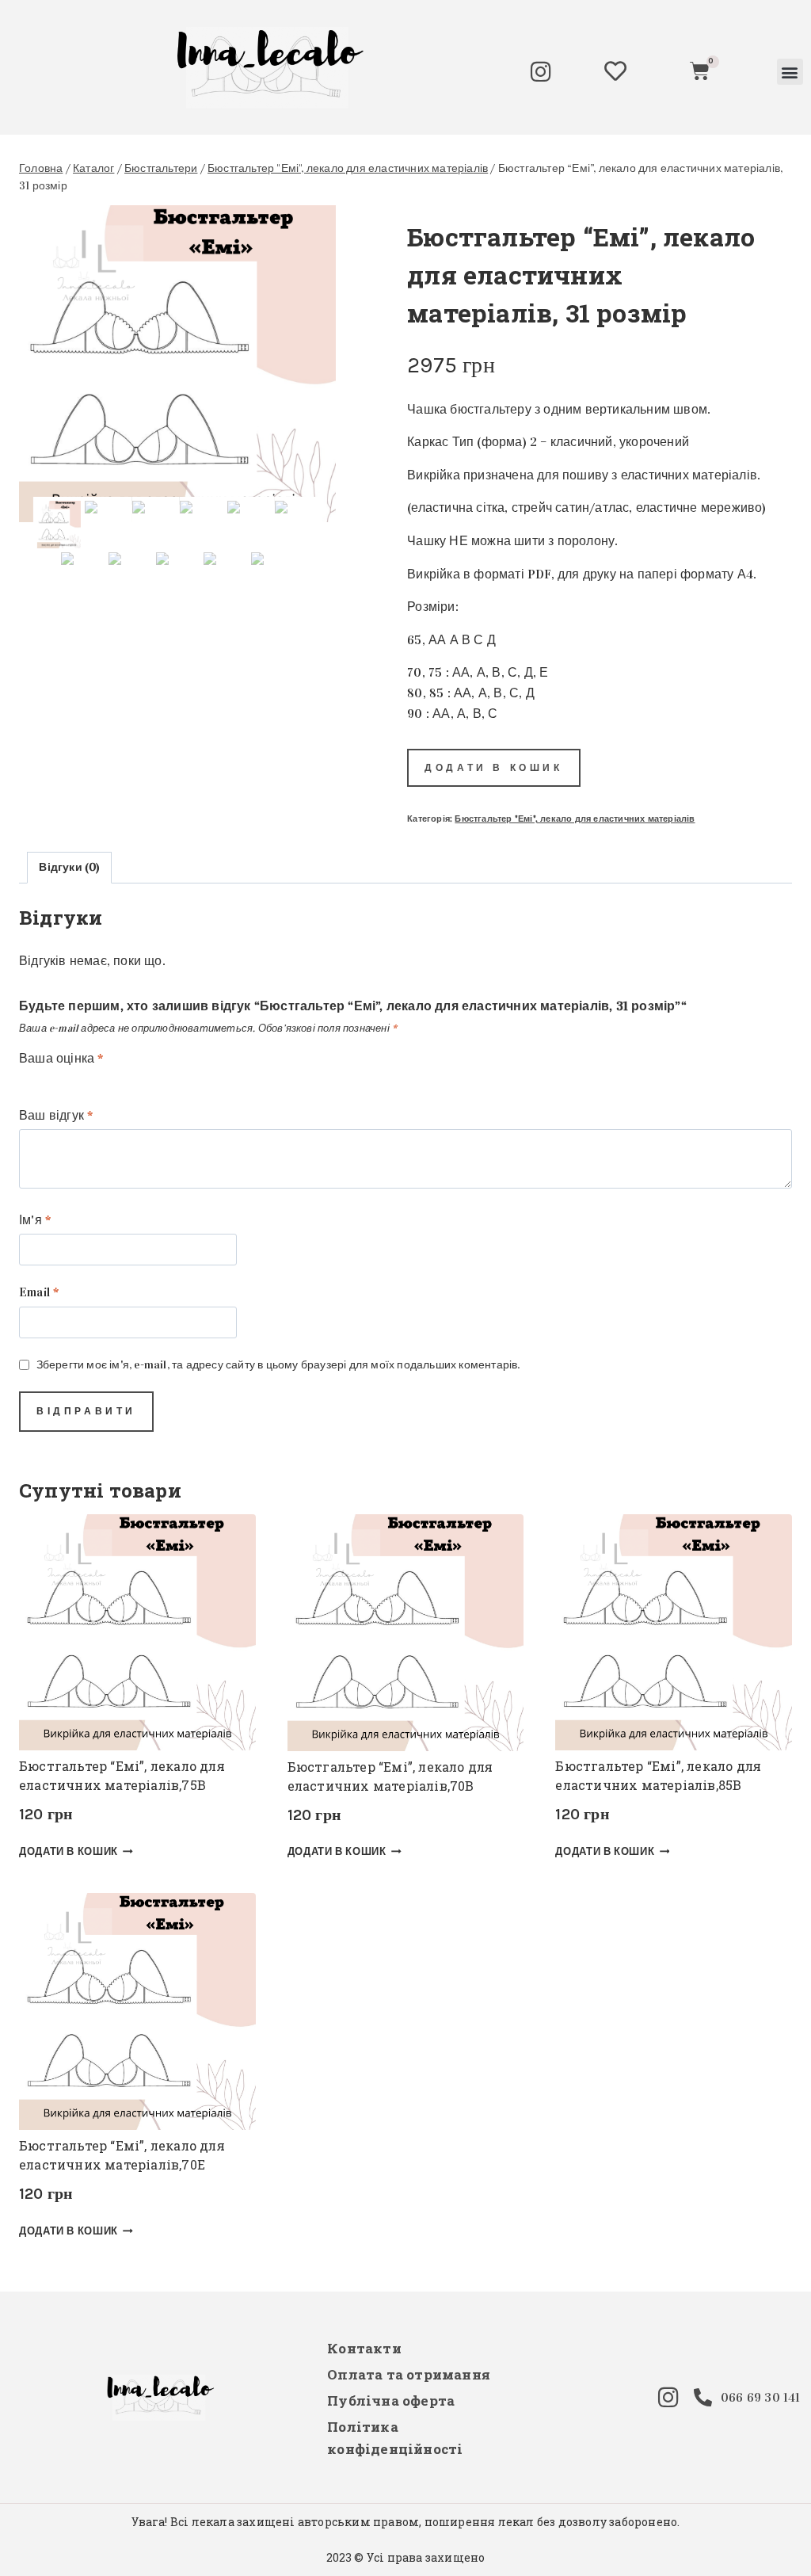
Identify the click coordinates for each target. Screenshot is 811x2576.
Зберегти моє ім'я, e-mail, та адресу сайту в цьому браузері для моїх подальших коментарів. (278, 1364)
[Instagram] (541, 72)
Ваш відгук (56, 1115)
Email (39, 1292)
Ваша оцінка (61, 1058)
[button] (790, 72)
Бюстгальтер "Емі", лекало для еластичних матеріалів (575, 819)
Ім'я (35, 1220)
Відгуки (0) (69, 867)
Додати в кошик (493, 768)
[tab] (69, 867)
